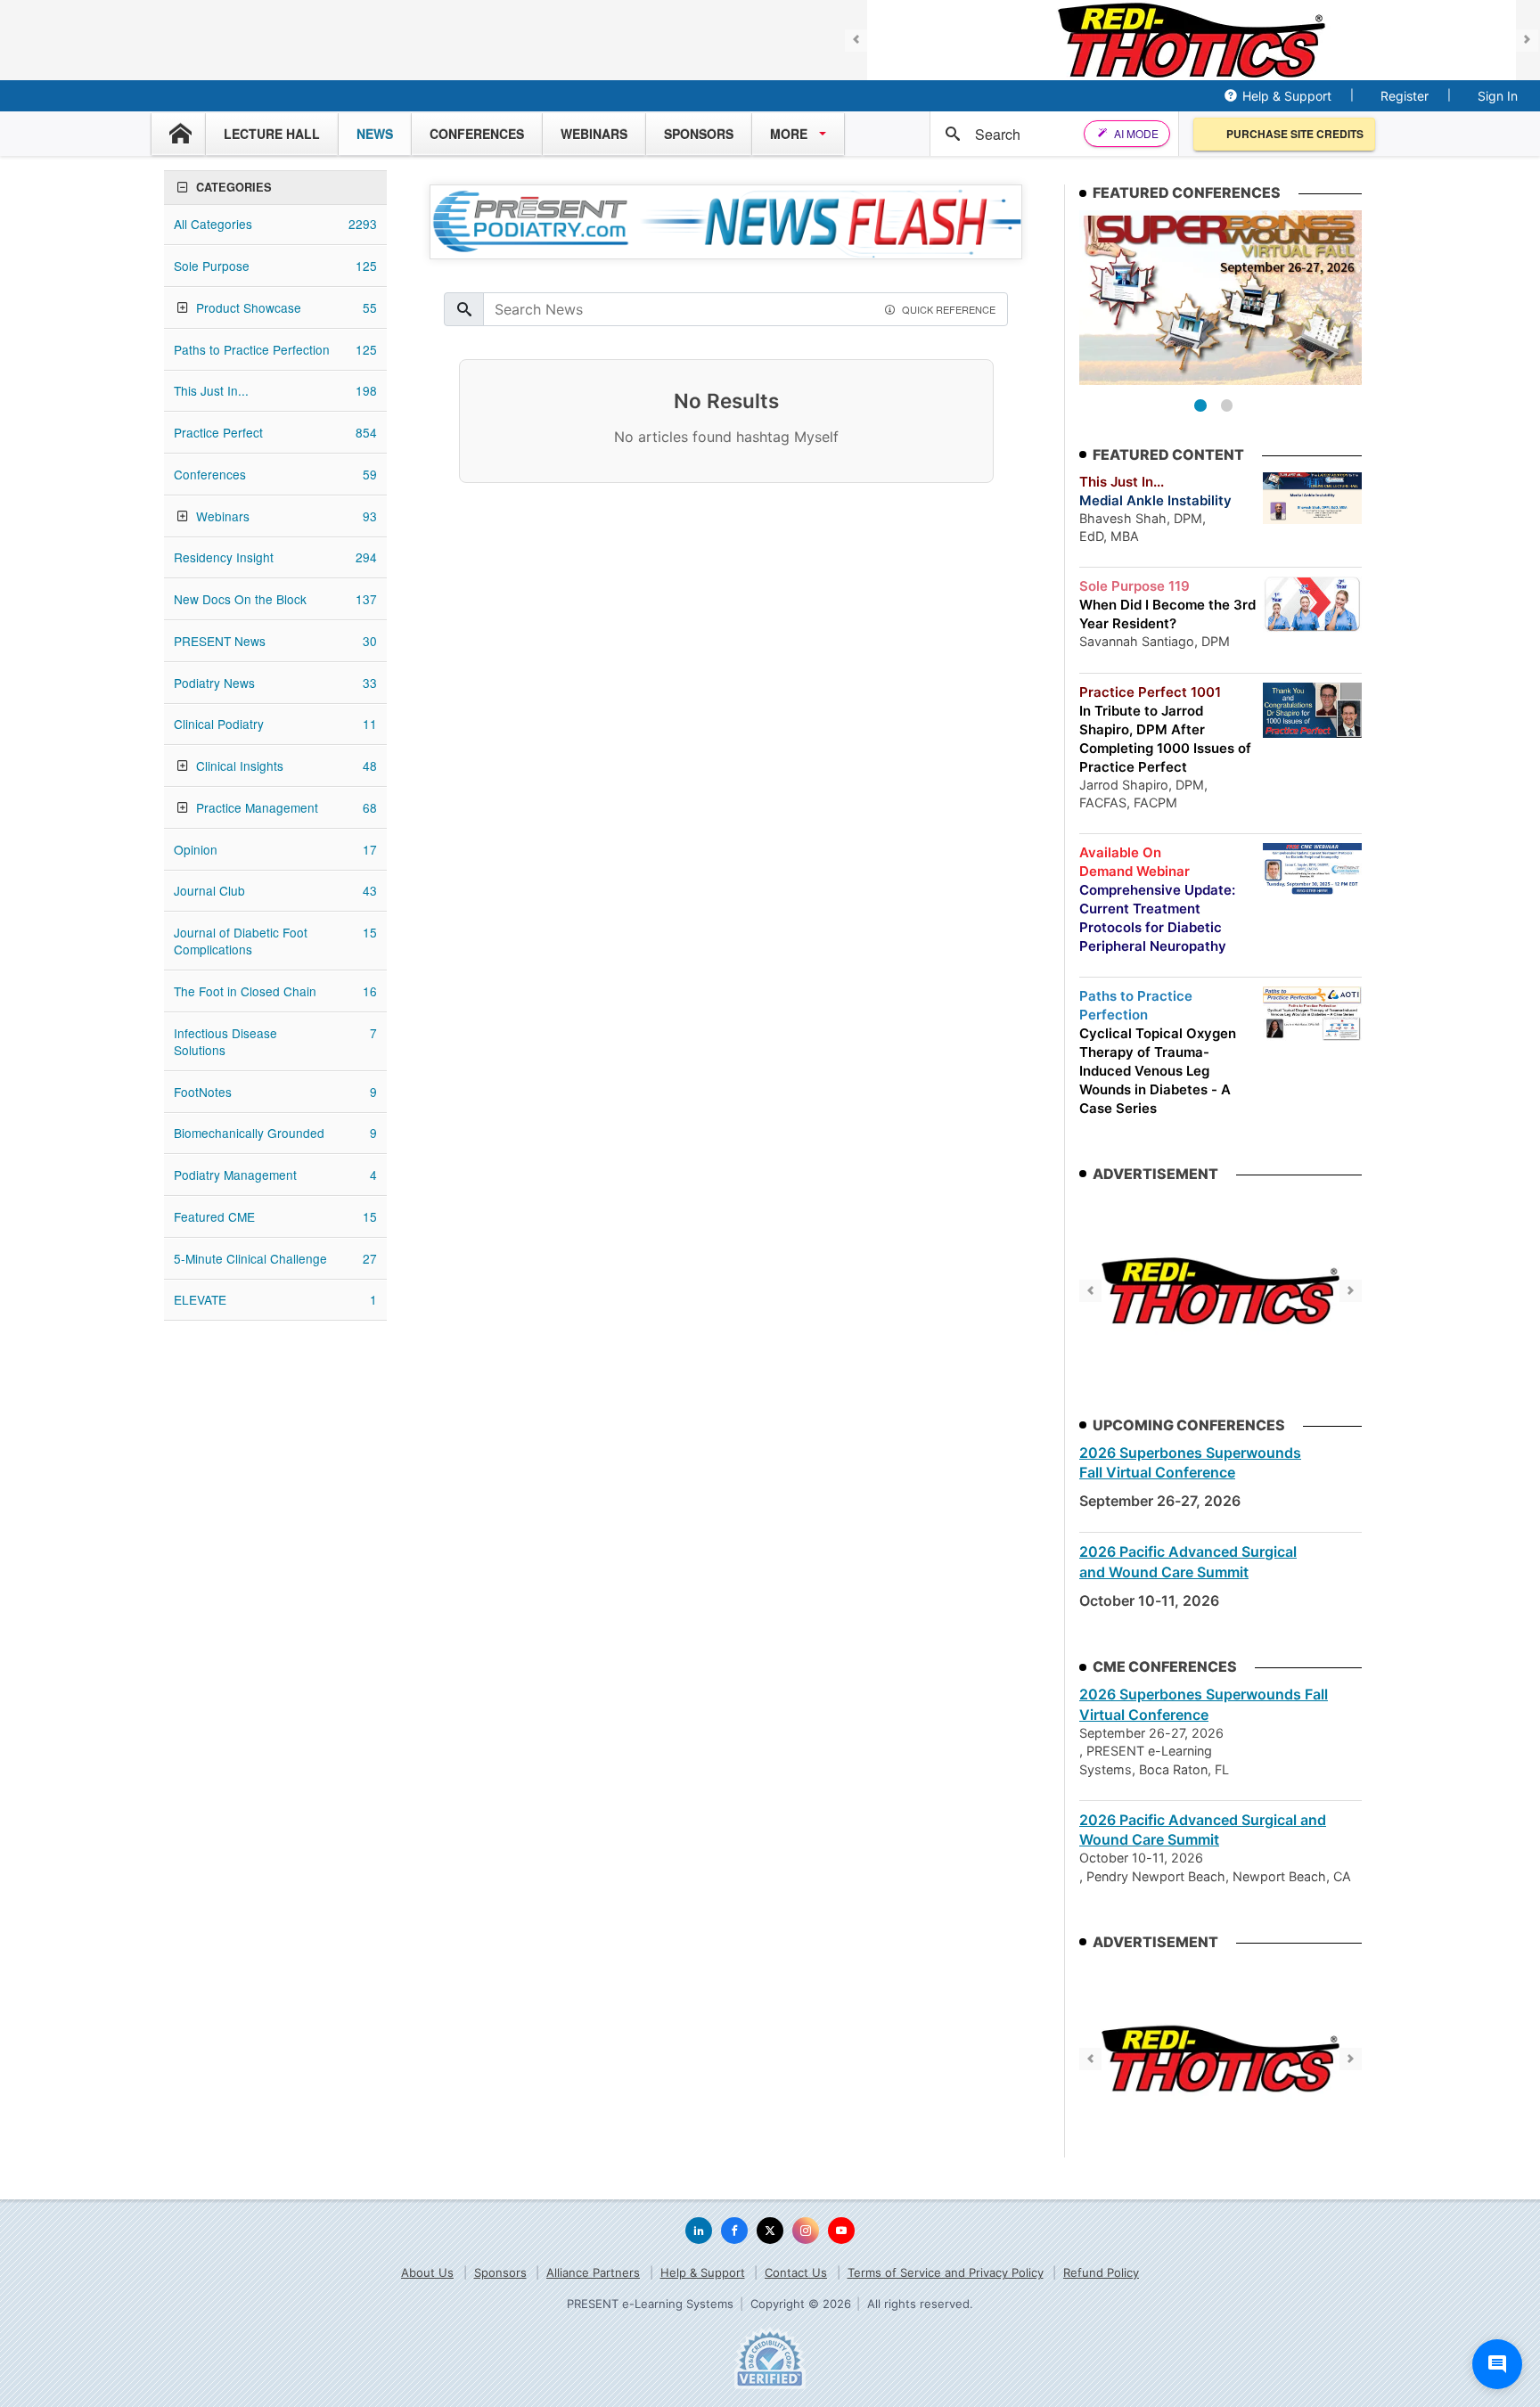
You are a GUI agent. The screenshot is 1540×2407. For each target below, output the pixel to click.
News (375, 134)
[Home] (178, 134)
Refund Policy (1101, 2272)
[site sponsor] (1221, 1291)
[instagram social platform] (806, 2231)
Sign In (1498, 96)
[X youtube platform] (841, 2231)
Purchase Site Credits (1295, 134)
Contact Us (796, 2272)
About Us (427, 2272)
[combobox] (1033, 134)
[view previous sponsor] (856, 41)
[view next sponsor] (1527, 41)
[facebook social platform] (734, 2231)
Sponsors (699, 134)
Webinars (594, 134)
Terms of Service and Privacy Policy (946, 2272)
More (789, 134)
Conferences (477, 134)
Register (1405, 96)
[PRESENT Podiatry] (89, 41)
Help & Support (1287, 96)
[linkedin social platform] (699, 2231)
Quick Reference (949, 309)
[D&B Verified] (770, 2358)
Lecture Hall (272, 134)
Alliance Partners (593, 2272)
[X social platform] (770, 2231)
